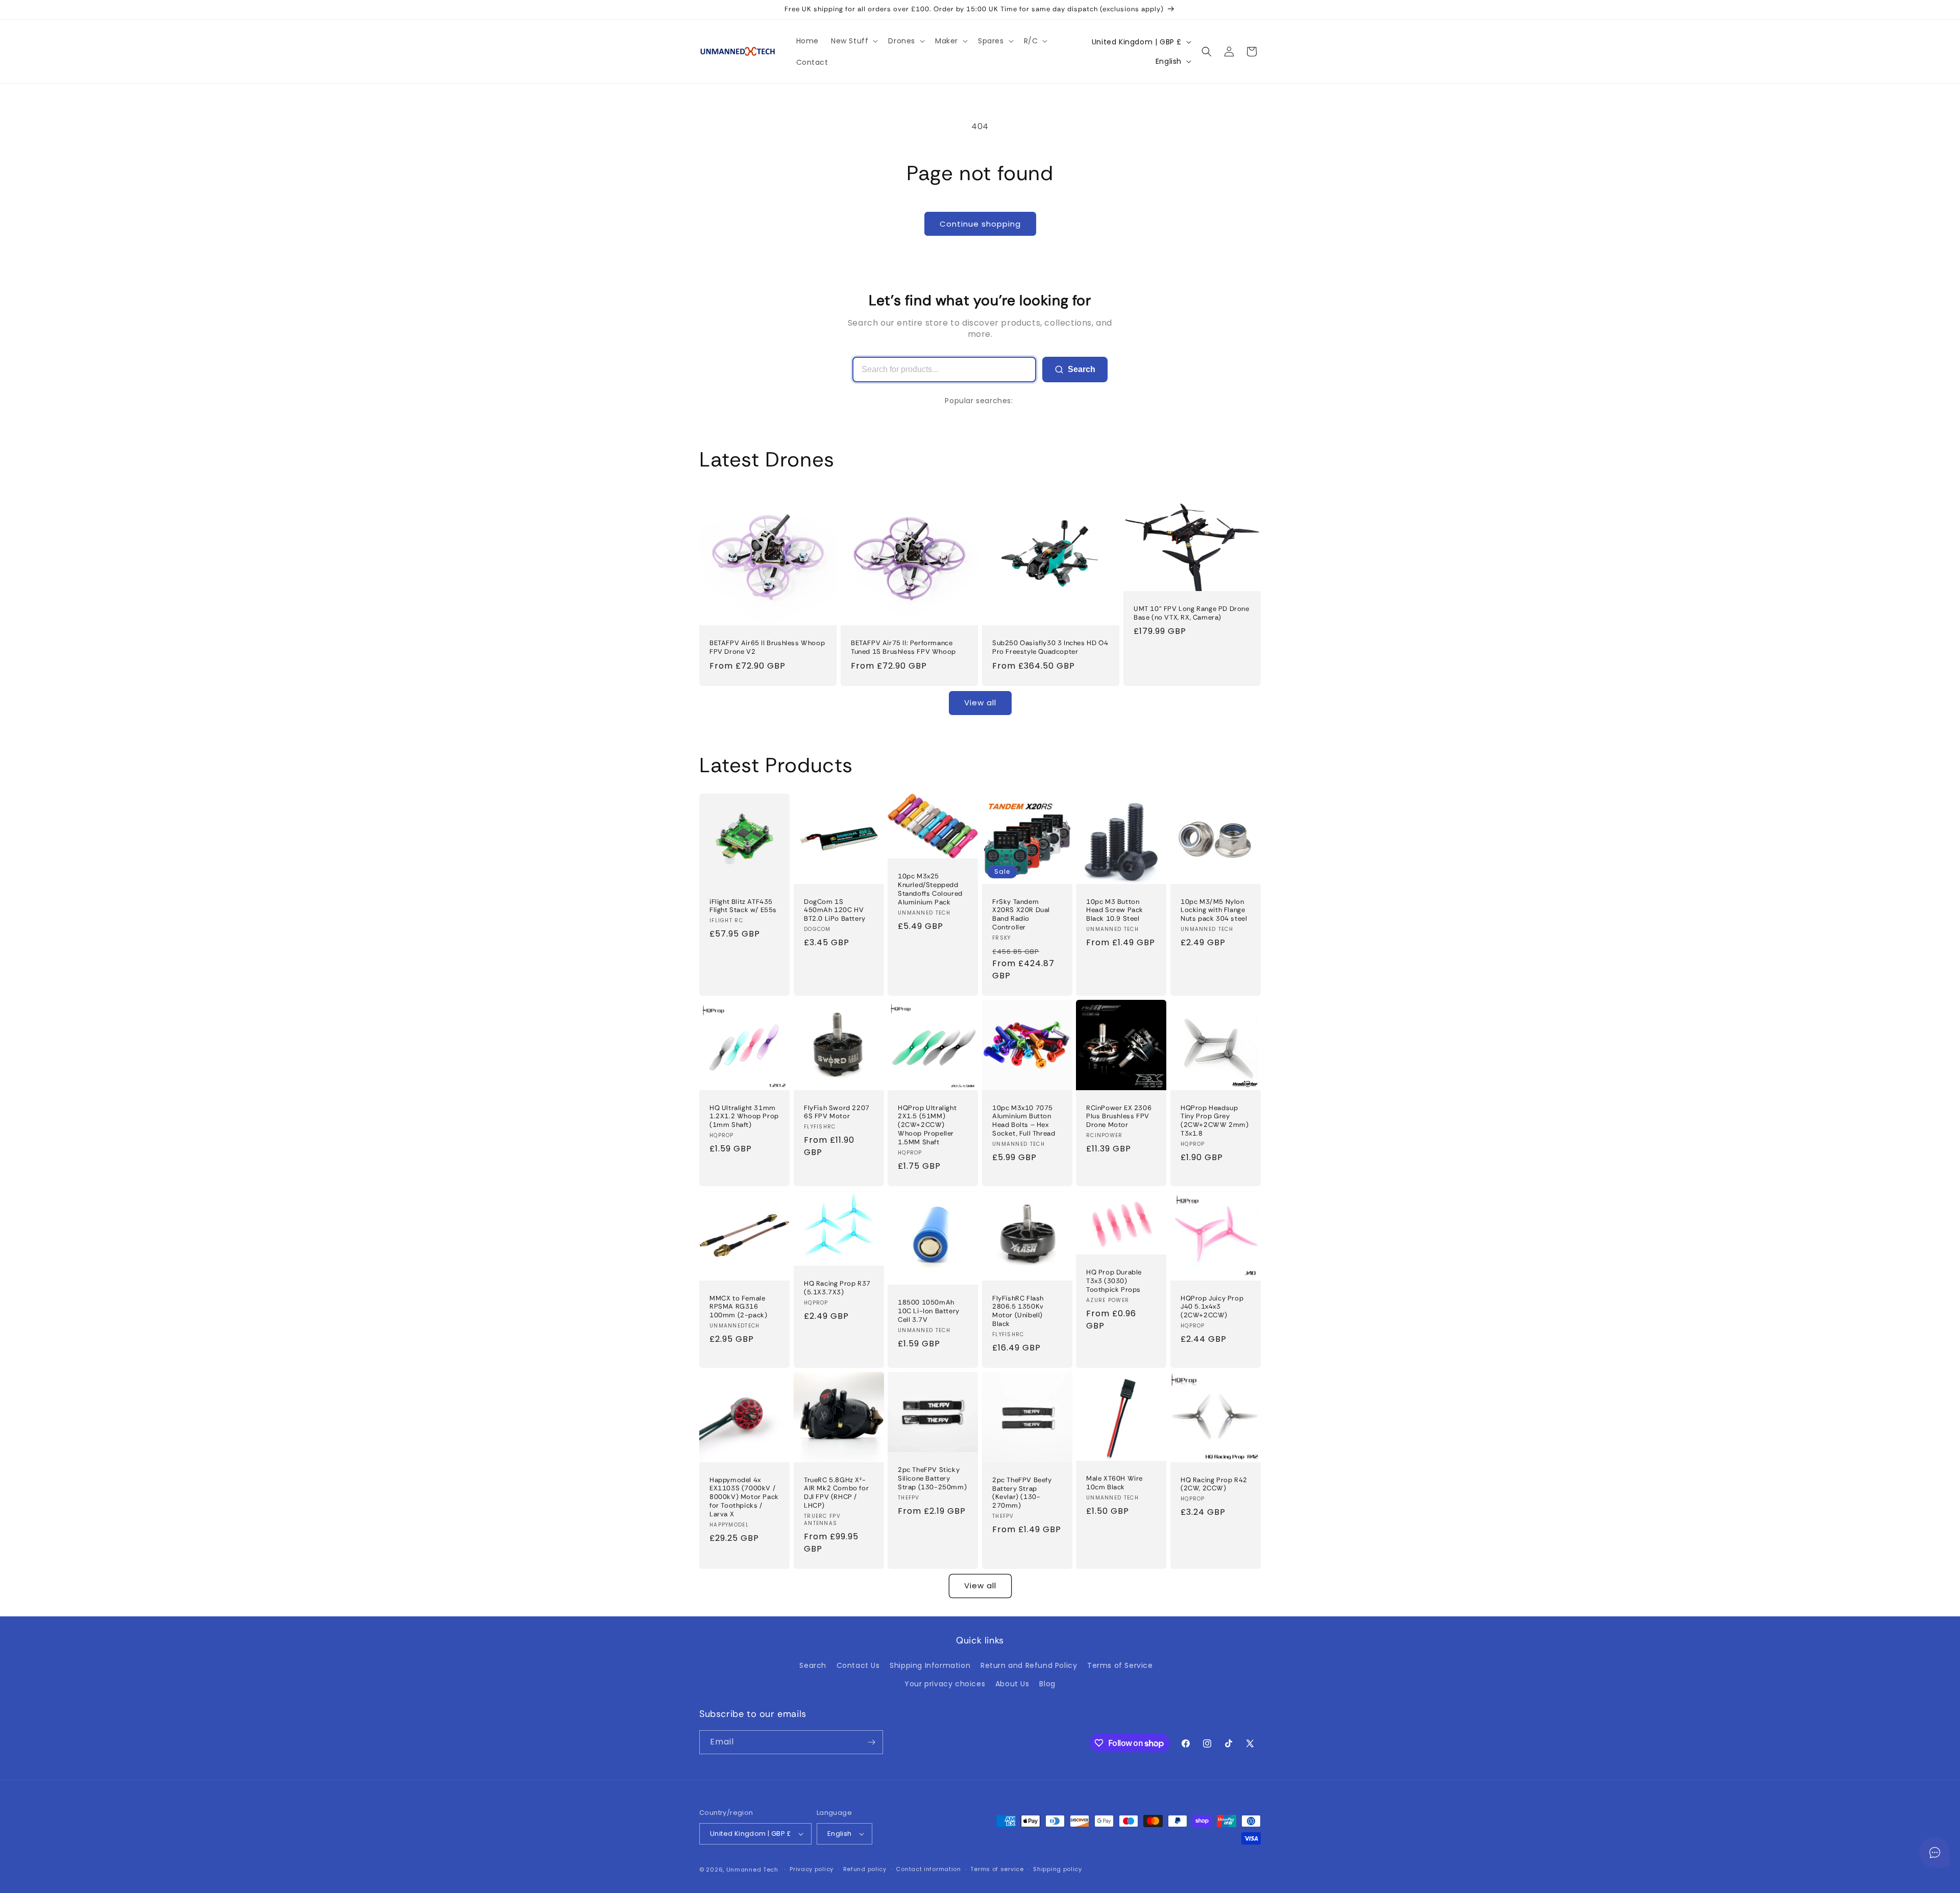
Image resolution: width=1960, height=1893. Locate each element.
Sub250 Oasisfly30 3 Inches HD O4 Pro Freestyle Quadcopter (1050, 647)
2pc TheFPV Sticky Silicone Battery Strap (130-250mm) (932, 1479)
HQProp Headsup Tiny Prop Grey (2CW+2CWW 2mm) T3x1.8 (1215, 1121)
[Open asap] (1934, 1852)
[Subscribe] (871, 1742)
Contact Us (858, 1665)
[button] (853, 41)
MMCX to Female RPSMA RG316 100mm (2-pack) (738, 1307)
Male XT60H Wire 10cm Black (1114, 1483)
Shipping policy (1058, 1869)
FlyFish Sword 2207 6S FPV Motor (837, 1112)
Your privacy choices (945, 1684)
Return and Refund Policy (1029, 1665)
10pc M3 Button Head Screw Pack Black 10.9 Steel (1115, 910)
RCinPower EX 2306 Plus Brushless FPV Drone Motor (1119, 1116)
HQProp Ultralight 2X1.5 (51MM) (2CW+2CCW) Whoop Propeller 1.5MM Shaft (927, 1125)
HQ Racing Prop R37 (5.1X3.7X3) (837, 1288)
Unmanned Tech (752, 1870)
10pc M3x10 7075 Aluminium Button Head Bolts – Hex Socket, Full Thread (1024, 1121)
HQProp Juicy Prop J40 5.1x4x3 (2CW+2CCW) (1212, 1307)
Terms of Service (1120, 1665)
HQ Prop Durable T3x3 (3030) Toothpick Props (1114, 1281)
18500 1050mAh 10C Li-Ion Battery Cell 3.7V (929, 1311)
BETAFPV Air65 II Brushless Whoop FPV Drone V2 (767, 647)
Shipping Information (930, 1665)
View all (980, 703)
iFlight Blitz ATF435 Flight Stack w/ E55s (743, 906)
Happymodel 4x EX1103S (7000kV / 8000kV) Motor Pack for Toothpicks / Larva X (744, 1497)
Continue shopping (980, 224)
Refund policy (865, 1869)
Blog (1047, 1684)
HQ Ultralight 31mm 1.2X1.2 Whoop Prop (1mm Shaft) (744, 1116)
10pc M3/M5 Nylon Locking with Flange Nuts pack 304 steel (1214, 910)
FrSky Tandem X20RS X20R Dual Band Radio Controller (1021, 914)
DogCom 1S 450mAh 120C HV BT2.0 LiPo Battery (835, 910)
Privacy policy (812, 1869)
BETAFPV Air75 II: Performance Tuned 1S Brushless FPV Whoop (903, 647)
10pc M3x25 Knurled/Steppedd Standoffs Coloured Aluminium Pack (930, 889)
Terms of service (997, 1869)
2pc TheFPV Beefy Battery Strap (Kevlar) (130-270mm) (1022, 1493)
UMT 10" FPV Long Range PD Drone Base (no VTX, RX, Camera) (1192, 613)
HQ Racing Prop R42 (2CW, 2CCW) (1214, 1484)
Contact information (928, 1869)
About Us (1012, 1684)
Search (1082, 369)
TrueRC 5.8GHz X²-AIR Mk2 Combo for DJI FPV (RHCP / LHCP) (836, 1493)
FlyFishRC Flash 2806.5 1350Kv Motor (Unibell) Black (1018, 1311)
